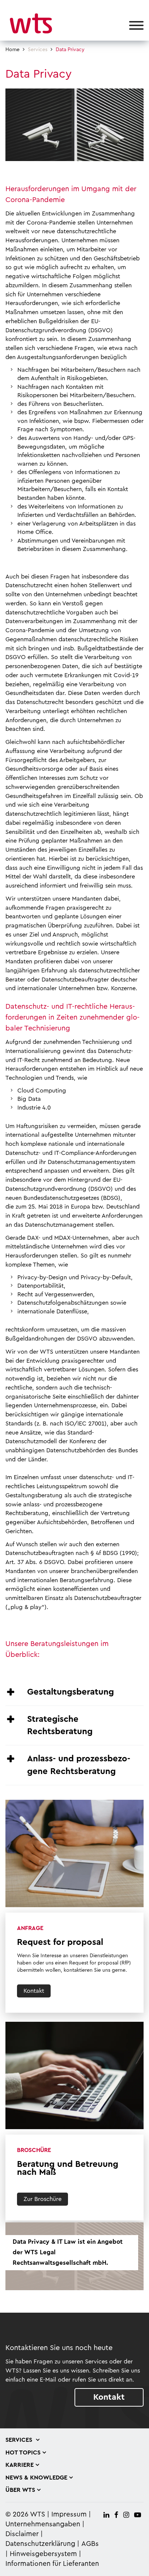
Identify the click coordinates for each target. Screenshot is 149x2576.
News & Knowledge (36, 2478)
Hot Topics (23, 2453)
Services (38, 50)
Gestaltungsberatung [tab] (71, 1692)
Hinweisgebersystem (43, 2554)
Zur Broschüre (42, 2199)
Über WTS (20, 2490)
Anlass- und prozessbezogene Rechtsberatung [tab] (79, 1765)
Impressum (69, 2515)
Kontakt (34, 1991)
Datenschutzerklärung (40, 2544)
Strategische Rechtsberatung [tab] (60, 1725)
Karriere (20, 2465)
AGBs (90, 2544)
